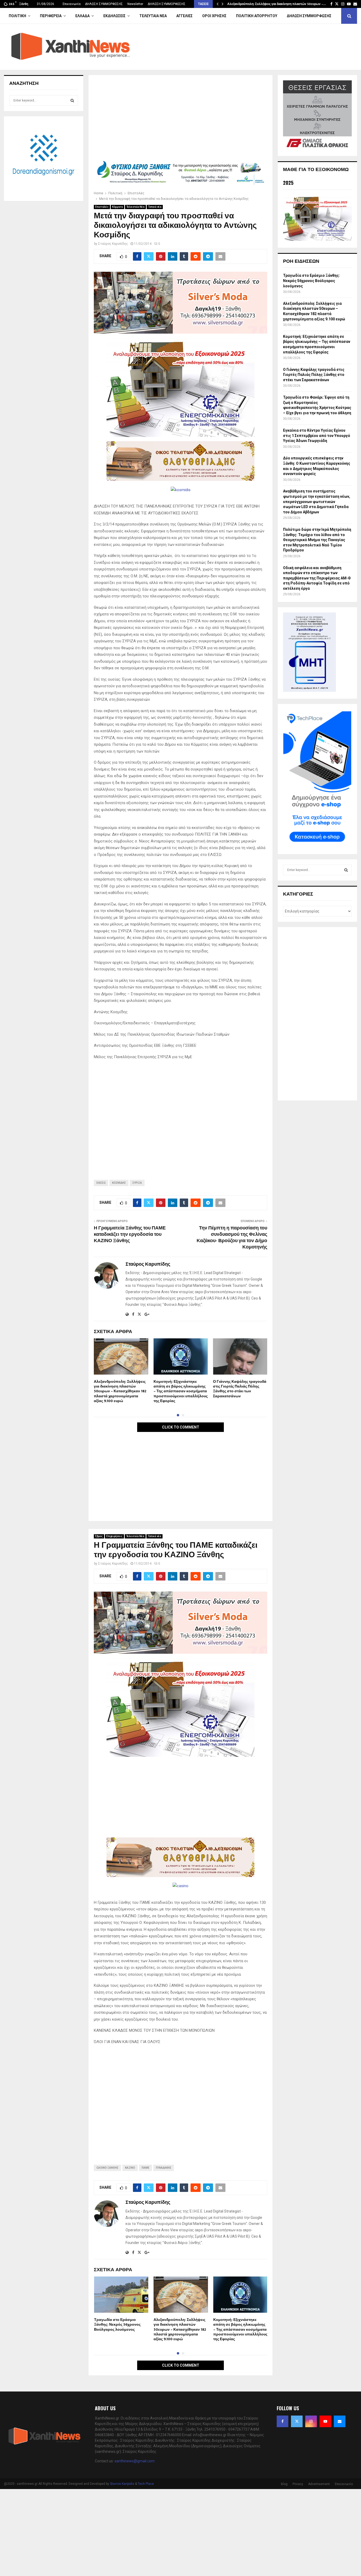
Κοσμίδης (119, 1183)
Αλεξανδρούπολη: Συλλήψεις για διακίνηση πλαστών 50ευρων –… (277, 4)
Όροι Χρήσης (214, 16)
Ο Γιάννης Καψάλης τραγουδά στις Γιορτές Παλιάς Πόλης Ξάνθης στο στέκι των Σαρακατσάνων (240, 1389)
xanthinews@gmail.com (135, 2461)
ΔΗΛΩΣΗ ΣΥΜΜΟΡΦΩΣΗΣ (104, 4)
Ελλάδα (82, 16)
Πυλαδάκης (164, 2168)
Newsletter (135, 4)
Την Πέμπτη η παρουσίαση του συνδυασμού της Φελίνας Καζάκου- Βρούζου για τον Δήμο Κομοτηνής (232, 1238)
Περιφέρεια (51, 16)
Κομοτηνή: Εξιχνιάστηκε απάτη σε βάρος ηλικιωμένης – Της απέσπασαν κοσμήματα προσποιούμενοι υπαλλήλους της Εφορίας (181, 1391)
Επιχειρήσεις (114, 1536)
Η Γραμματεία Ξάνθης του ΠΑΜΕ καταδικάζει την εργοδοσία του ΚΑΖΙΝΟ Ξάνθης (130, 1234)
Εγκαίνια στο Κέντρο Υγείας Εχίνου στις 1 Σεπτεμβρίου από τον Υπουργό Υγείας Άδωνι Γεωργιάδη (317, 436)
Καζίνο (130, 2168)
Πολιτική (17, 16)
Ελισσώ (101, 1183)
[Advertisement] (181, 119)
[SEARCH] (72, 100)
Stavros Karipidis (122, 2484)
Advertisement (319, 2484)
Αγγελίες (184, 16)
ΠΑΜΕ (145, 2168)
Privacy (298, 2484)
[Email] (340, 2421)
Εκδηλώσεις (114, 16)
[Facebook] (283, 2421)
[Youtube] (325, 2421)
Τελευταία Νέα (153, 16)
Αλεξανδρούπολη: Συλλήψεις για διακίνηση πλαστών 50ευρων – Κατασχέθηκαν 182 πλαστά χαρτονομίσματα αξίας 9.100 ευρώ (120, 1391)
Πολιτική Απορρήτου (257, 16)
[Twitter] (297, 2421)
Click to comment (181, 1427)
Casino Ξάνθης (107, 2168)
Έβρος (99, 1536)
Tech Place (146, 2484)
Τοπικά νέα (155, 207)
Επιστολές (102, 207)
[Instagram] (311, 2421)
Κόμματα (117, 207)
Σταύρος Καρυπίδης (113, 244)
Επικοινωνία (72, 4)
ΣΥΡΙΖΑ (137, 1183)
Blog (284, 2484)
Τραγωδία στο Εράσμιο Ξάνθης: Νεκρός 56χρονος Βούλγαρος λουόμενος (117, 2324)
